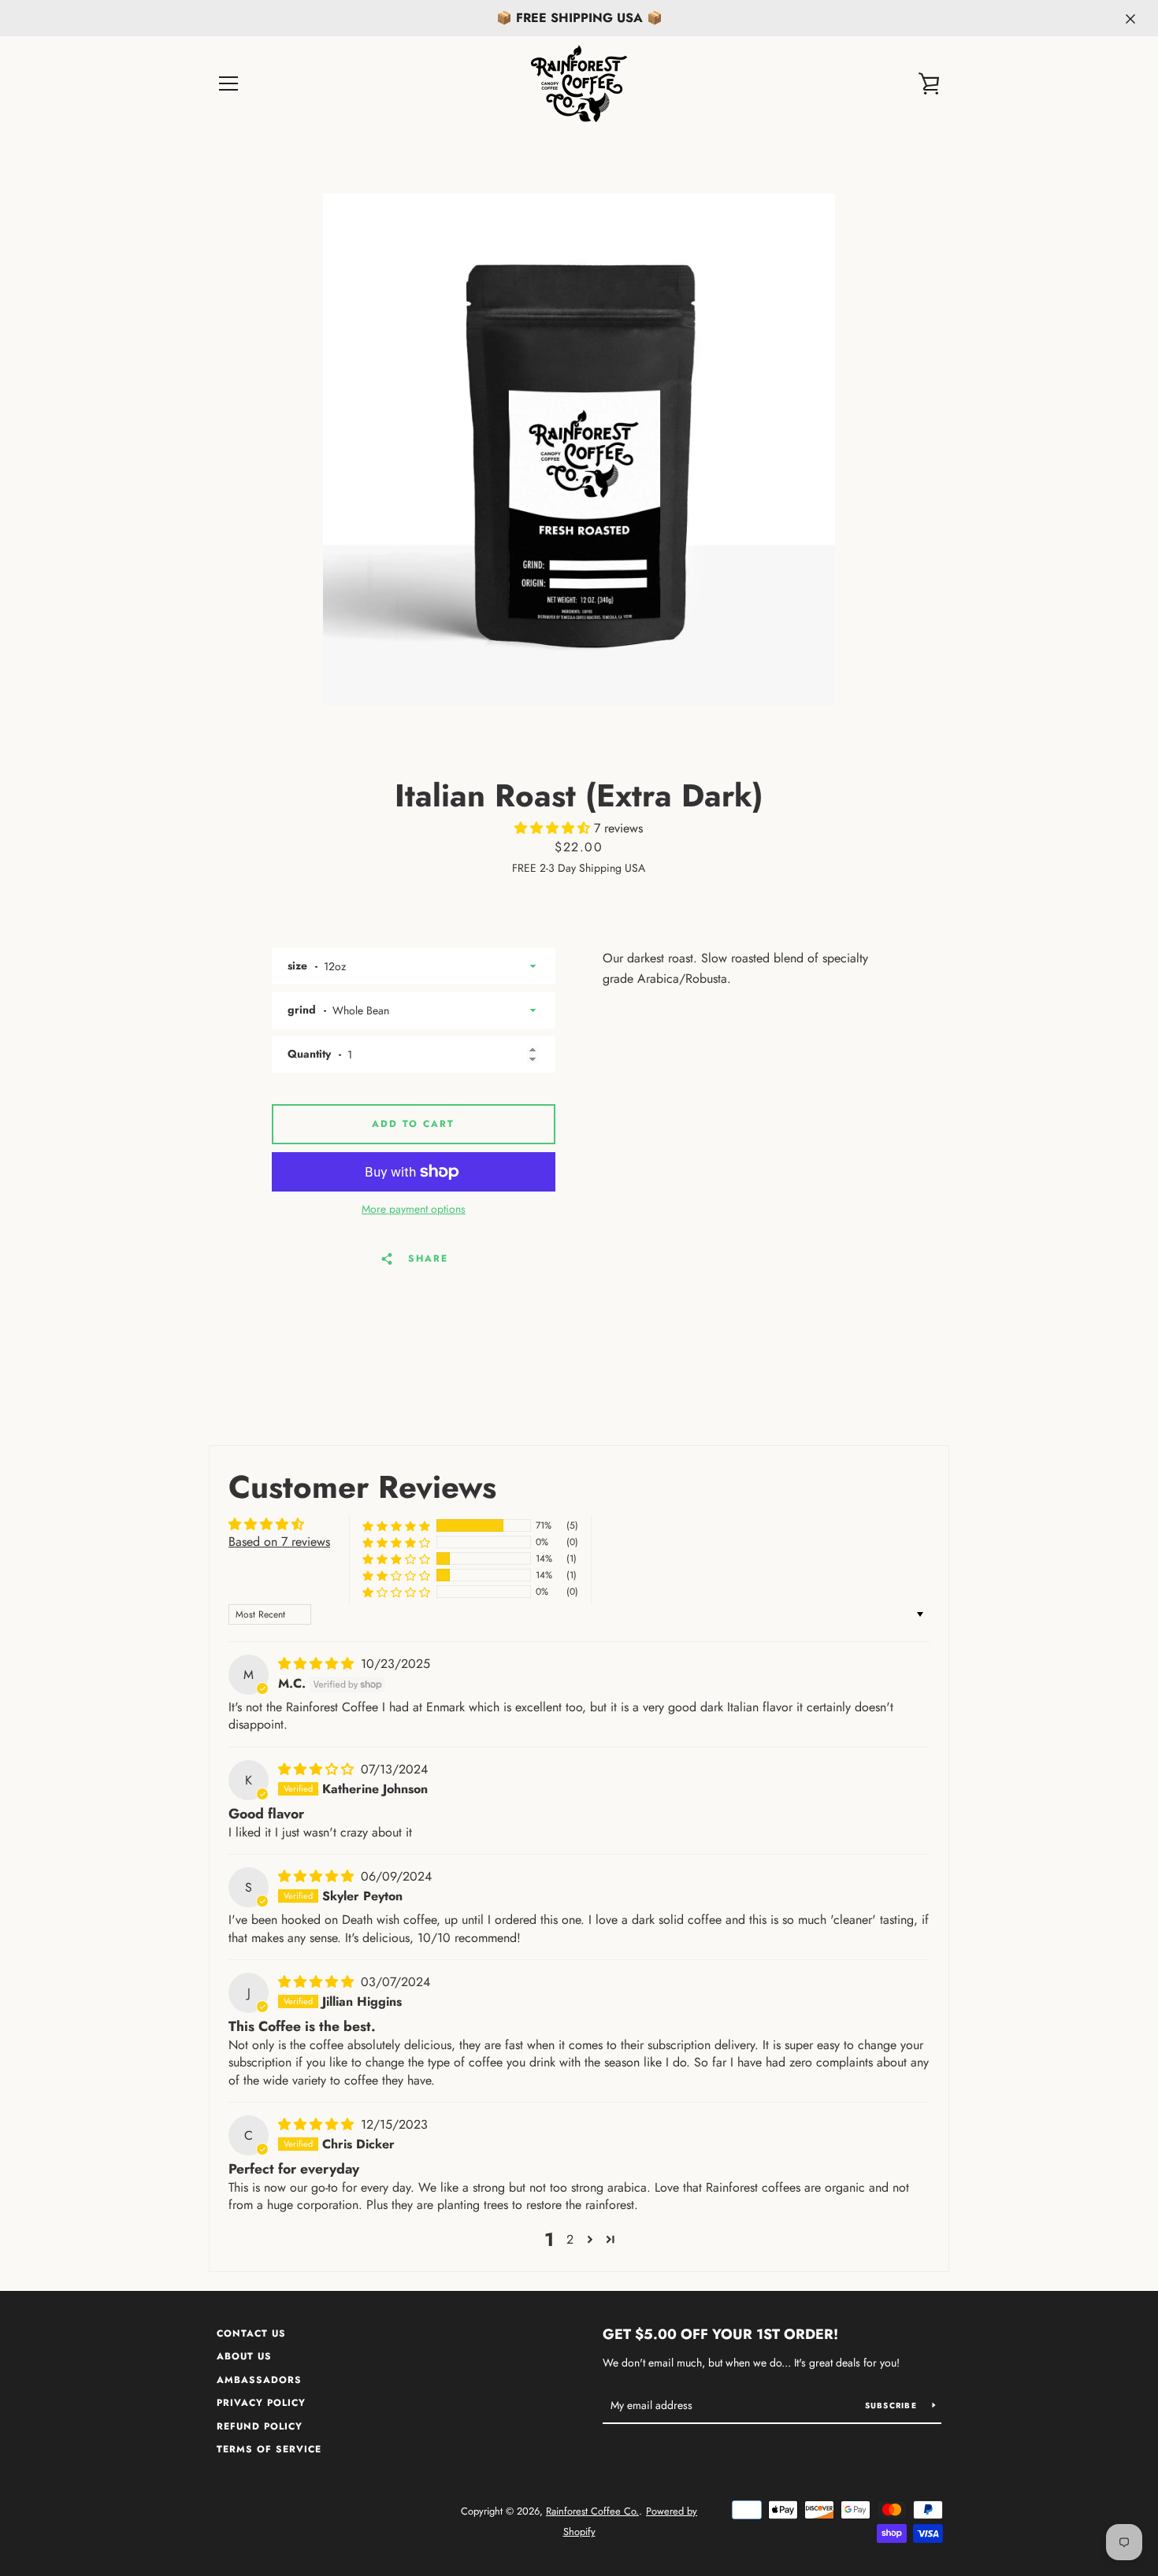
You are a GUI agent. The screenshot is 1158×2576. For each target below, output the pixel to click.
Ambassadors (259, 2380)
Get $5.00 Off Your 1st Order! (720, 2334)
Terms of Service (269, 2449)
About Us (244, 2356)
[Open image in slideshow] (579, 450)
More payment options (414, 1209)
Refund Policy (260, 2426)
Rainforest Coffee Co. (592, 2511)
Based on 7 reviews (279, 1542)
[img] (318, 1664)
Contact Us (251, 2333)
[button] (554, 828)
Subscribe (893, 2406)
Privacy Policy (261, 2403)
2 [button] (570, 2239)
